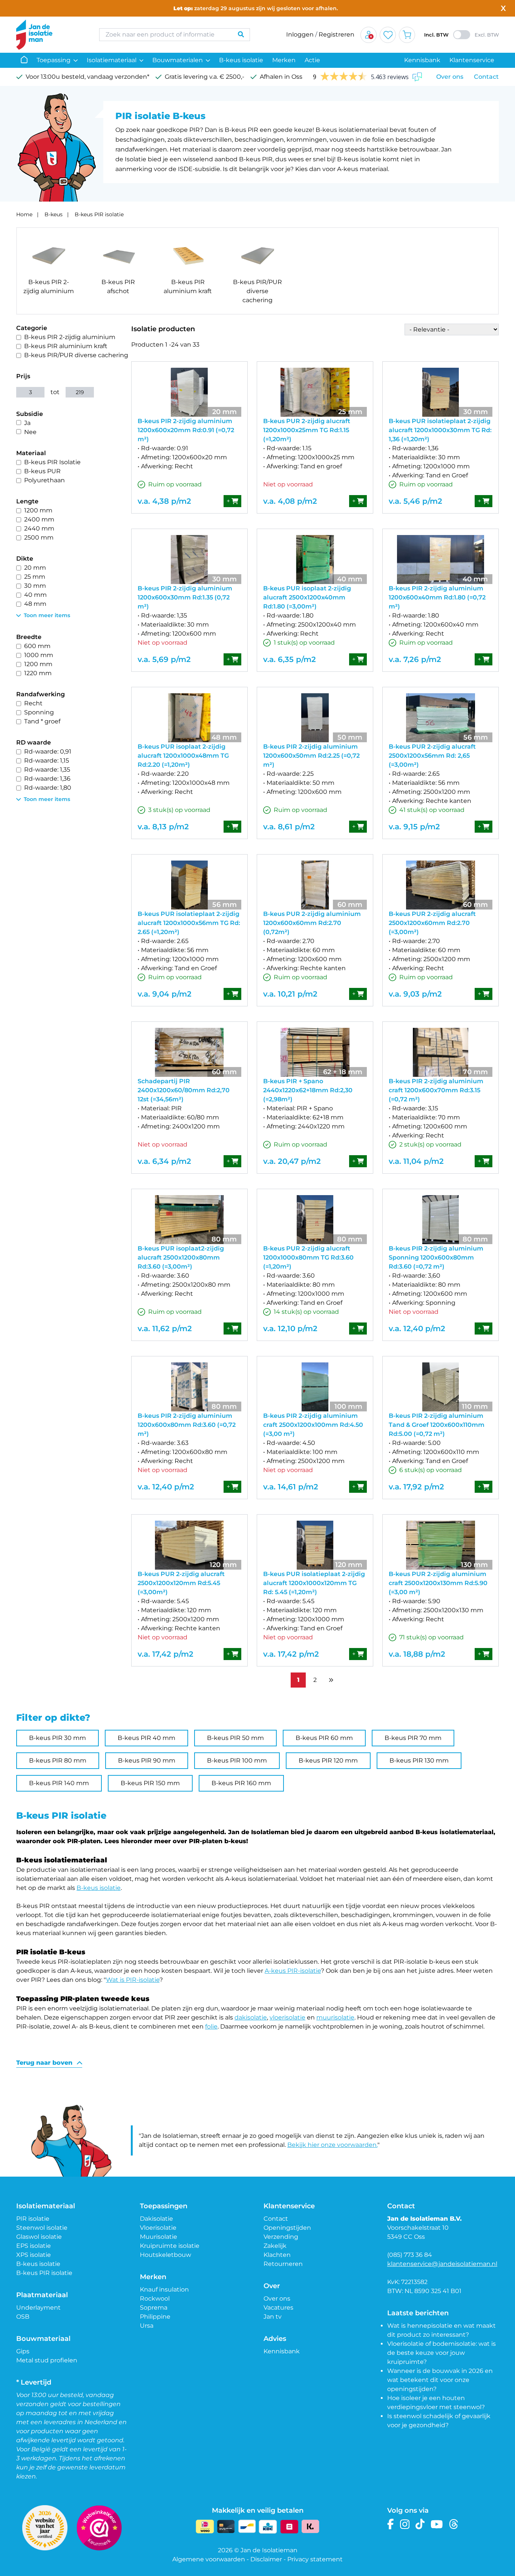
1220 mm (38, 673)
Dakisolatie (156, 2219)
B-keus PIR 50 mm (235, 1738)
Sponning (39, 712)
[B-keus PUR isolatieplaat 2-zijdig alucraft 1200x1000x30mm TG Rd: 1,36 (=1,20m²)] (441, 392)
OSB (23, 2317)
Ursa (147, 2326)
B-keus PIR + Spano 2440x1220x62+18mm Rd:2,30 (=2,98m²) (308, 1090)
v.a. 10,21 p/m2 (290, 994)
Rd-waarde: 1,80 (48, 788)
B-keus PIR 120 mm (328, 1760)
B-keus (54, 214)
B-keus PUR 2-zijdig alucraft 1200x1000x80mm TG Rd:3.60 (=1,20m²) (308, 1257)
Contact (486, 77)
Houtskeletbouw (166, 2255)
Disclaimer (266, 2559)
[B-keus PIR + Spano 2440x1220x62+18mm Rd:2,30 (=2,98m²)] (315, 1052)
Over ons (450, 77)
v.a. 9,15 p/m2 (414, 827)
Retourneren (283, 2264)
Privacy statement (315, 2559)
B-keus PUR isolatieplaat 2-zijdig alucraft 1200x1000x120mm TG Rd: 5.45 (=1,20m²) (314, 1583)
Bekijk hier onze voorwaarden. (332, 2145)
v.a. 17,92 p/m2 (416, 1487)
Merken (284, 60)
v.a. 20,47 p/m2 (292, 1161)
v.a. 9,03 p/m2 (415, 994)
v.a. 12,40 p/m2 (417, 1329)
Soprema (154, 2308)
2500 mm (39, 537)
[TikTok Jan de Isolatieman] (420, 2524)
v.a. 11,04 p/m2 (416, 1161)
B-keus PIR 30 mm (57, 1738)
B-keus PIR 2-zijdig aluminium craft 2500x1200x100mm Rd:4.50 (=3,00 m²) (313, 1425)
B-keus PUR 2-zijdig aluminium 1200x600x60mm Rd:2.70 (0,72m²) (312, 923)
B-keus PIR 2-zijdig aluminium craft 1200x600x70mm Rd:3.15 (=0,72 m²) (436, 1090)
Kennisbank (422, 60)
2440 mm (39, 528)
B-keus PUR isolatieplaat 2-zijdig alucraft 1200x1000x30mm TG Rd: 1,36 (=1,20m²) (440, 430)
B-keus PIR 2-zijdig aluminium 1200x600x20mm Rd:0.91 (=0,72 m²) (186, 430)
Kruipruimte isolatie (170, 2246)
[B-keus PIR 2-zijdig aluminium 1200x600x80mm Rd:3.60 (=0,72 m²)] (189, 1387)
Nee (30, 432)
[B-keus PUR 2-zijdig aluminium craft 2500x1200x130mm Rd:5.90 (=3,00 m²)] (441, 1545)
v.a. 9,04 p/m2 (165, 994)
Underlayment (38, 2308)
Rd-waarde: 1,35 (47, 770)
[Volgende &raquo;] (331, 1680)
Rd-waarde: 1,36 (47, 779)
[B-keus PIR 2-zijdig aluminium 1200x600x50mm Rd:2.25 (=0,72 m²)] (315, 718)
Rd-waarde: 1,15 (47, 761)
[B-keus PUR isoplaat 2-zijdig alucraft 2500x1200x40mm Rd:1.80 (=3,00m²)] (315, 560)
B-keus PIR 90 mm (147, 1760)
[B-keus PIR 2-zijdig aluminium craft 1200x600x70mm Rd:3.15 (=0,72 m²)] (441, 1052)
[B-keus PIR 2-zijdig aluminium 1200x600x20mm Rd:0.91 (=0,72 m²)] (189, 392)
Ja (27, 423)
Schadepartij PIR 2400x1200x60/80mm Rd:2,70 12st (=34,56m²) (184, 1090)
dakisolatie (251, 2017)
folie (211, 2026)
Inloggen (300, 34)
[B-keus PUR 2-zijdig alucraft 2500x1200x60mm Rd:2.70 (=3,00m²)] (441, 885)
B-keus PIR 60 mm (324, 1738)
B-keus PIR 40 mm (146, 1738)
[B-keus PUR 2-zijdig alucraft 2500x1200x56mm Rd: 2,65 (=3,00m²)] (441, 718)
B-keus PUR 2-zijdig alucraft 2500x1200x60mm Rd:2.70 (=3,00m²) (432, 923)
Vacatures (278, 2308)
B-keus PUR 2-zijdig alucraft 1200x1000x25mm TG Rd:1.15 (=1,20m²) (307, 430)
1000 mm (39, 655)
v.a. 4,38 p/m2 (164, 501)
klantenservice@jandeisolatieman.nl (442, 2264)
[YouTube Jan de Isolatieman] (437, 2524)
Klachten (277, 2255)
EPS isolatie (34, 2246)
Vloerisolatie (158, 2228)
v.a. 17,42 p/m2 (166, 1654)
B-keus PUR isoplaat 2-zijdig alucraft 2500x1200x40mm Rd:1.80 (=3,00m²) (307, 597)
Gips (23, 2351)
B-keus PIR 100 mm (237, 1760)
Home (24, 214)
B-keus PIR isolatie (99, 214)
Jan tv (273, 2317)
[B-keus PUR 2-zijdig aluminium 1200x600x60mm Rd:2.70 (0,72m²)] (315, 885)
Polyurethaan (44, 480)
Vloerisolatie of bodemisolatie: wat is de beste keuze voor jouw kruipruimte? (441, 2353)
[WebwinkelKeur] (99, 2528)
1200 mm (38, 510)
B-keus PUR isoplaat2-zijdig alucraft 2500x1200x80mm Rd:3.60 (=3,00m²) (181, 1257)
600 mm (37, 646)
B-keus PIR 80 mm (58, 1760)
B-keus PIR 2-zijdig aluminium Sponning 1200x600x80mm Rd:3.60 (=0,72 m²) (436, 1257)
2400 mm (39, 519)
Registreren (336, 34)
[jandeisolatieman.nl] (50, 35)
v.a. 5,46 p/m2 (415, 501)
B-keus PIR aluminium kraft (66, 346)
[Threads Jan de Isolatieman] (454, 2524)
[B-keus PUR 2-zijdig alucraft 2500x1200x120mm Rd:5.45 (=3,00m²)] (189, 1545)
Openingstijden (287, 2228)
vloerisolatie (287, 2017)
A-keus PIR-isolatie (293, 1971)
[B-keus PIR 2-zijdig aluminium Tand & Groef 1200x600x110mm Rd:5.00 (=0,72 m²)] (441, 1387)
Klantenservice (472, 60)
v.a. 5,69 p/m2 (164, 659)
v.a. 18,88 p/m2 (417, 1654)
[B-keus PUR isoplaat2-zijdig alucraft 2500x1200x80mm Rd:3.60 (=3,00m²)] (189, 1220)
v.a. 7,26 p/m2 (415, 659)
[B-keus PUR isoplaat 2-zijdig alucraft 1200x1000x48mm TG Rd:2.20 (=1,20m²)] (189, 718)
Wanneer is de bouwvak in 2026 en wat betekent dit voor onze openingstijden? (440, 2380)
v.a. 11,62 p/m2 (165, 1329)
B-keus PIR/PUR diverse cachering (76, 355)
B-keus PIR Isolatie (52, 462)
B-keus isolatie (241, 60)
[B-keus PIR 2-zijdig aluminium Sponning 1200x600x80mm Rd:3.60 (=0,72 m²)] (441, 1220)
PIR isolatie (33, 2219)
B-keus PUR (42, 471)
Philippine (155, 2317)
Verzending (281, 2237)
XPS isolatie (34, 2255)
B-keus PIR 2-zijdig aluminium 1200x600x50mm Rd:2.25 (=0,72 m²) (311, 756)
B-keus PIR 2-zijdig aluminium (70, 337)
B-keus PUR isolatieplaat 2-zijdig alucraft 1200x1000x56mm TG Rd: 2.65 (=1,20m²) (189, 923)
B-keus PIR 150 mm (150, 1783)
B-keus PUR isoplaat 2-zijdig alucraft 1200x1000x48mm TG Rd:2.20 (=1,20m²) (183, 756)
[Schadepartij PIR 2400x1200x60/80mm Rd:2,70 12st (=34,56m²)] (189, 1052)
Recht (33, 703)
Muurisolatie (159, 2237)
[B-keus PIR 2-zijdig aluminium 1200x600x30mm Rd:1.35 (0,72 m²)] (189, 560)
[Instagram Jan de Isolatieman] (405, 2524)
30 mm (35, 586)
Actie (312, 60)
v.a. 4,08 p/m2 (290, 501)
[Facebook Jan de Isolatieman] (391, 2524)
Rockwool (155, 2299)
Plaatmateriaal (42, 2295)
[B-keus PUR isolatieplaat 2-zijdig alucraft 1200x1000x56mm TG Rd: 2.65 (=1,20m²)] (189, 885)
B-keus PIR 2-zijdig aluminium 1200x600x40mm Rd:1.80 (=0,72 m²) (437, 597)
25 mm (35, 577)
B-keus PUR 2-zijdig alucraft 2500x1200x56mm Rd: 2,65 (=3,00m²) (432, 756)
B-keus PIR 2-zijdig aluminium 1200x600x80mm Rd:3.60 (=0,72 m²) (187, 1425)
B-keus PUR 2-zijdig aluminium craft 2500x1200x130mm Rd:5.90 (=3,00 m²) (438, 1583)
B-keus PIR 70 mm (413, 1738)
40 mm (35, 595)
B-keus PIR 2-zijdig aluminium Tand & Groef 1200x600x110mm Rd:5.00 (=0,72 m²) (437, 1425)
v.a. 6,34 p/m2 (164, 1161)
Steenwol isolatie (42, 2228)
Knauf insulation (164, 2289)
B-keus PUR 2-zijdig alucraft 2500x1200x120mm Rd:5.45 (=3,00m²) (181, 1583)
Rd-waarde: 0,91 (48, 751)
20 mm (35, 568)
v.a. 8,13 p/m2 (163, 827)
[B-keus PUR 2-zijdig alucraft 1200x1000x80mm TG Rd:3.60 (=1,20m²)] (315, 1220)
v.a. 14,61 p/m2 (291, 1487)
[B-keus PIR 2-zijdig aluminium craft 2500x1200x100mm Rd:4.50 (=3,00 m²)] (315, 1387)
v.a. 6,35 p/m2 (290, 659)
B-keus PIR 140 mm (59, 1783)
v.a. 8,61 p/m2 (289, 827)
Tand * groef (42, 721)
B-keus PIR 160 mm (241, 1783)
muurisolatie (335, 2017)
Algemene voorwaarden (209, 2559)
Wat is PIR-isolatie (133, 1980)
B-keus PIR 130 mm (419, 1760)
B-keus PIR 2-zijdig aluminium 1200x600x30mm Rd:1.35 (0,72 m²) (185, 597)
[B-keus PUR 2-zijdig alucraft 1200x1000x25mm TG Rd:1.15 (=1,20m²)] (315, 392)
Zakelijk (275, 2246)
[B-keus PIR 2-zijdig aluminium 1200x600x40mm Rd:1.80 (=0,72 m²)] (441, 560)
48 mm (35, 604)
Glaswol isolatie (39, 2237)
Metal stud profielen (47, 2360)
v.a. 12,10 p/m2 (290, 1329)
